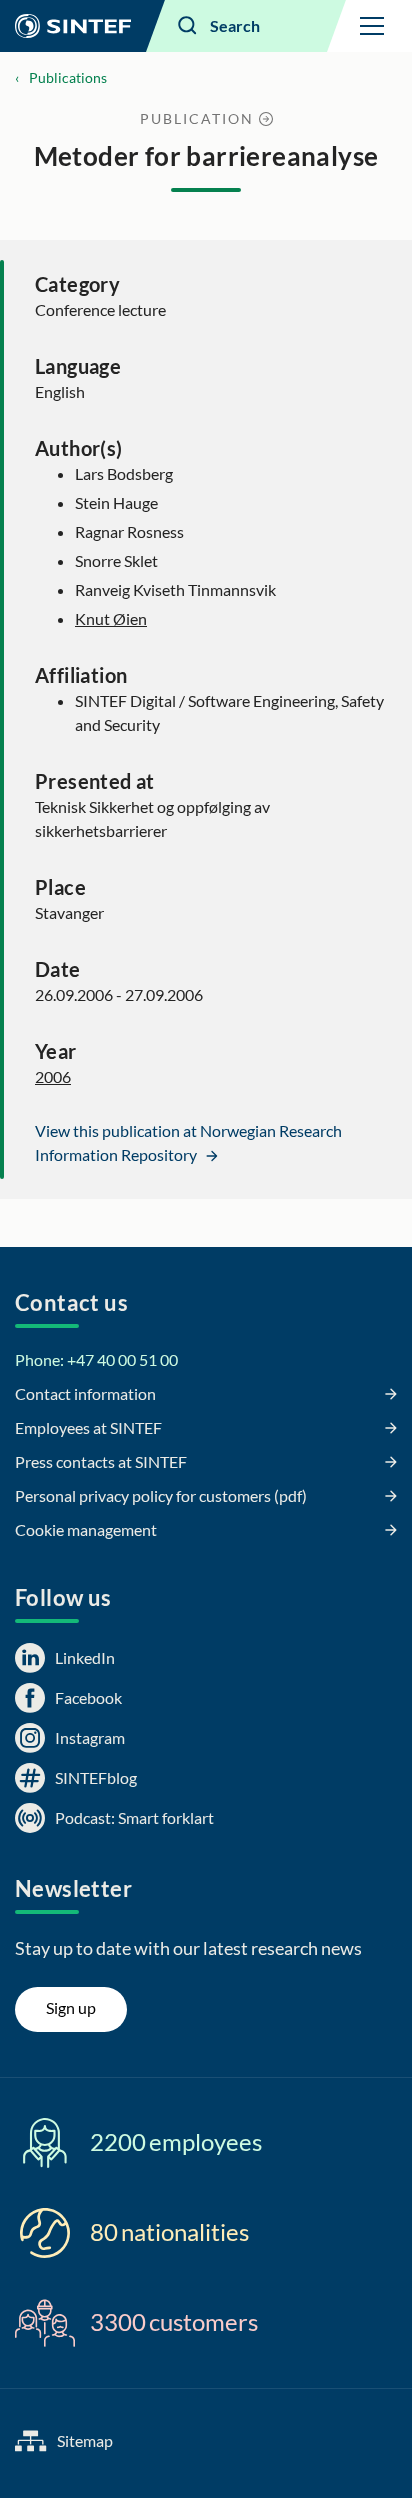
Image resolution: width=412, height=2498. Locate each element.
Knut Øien (111, 618)
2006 (53, 1076)
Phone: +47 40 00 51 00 (96, 1359)
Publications (68, 77)
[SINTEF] (73, 26)
